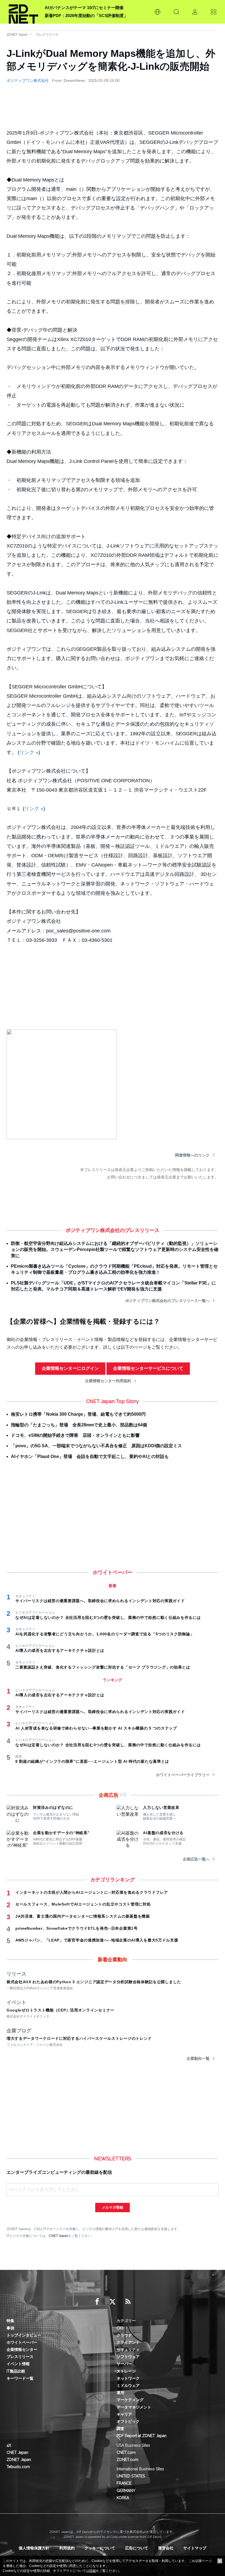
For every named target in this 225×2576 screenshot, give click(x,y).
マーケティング (130, 2400)
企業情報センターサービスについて (148, 1368)
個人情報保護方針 (34, 2548)
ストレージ (126, 2371)
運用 (120, 2393)
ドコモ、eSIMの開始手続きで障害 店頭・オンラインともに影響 (75, 1435)
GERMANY (126, 2491)
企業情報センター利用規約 (108, 1381)
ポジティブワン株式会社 (28, 80)
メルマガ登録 (113, 2207)
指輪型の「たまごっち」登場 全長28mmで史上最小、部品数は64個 (79, 1425)
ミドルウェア (128, 2385)
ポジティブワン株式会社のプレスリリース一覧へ (167, 1301)
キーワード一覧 (20, 2378)
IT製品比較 (16, 2371)
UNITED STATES (131, 2476)
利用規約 (67, 2548)
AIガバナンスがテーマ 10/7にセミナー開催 (84, 8)
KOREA (123, 2498)
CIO (120, 2328)
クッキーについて (100, 2548)
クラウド (124, 2335)
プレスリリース (47, 35)
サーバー (124, 2364)
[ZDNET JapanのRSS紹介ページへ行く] (128, 2302)
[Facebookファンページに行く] (97, 2302)
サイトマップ (195, 2548)
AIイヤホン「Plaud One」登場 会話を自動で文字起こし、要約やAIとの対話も (90, 1456)
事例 (10, 2328)
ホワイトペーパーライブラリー (183, 1775)
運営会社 (166, 2548)
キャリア (124, 2414)
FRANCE (124, 2483)
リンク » (29, 752)
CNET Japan (58, 2236)
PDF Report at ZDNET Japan (142, 2436)
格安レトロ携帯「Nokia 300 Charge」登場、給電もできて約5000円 (78, 1414)
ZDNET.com (127, 2460)
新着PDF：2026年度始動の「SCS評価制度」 (86, 16)
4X (9, 2445)
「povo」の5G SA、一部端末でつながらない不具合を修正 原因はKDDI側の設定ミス (96, 1446)
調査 (120, 2429)
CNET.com (126, 2452)
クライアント (128, 2342)
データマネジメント (134, 2407)
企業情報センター (22, 2349)
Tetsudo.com (18, 2467)
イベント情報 (18, 2364)
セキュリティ (128, 2349)
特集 (10, 2321)
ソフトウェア (128, 2357)
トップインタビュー (24, 2335)
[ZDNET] (23, 12)
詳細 (92, 2571)
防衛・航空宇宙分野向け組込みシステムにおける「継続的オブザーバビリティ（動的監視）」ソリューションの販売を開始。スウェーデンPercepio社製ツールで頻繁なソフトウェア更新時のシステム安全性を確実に (115, 1250)
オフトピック (128, 2421)
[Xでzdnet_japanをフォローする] (113, 2302)
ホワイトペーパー (22, 2342)
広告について (137, 2548)
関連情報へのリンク (192, 1155)
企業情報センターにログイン (70, 1368)
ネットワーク (128, 2378)
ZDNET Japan (17, 35)
